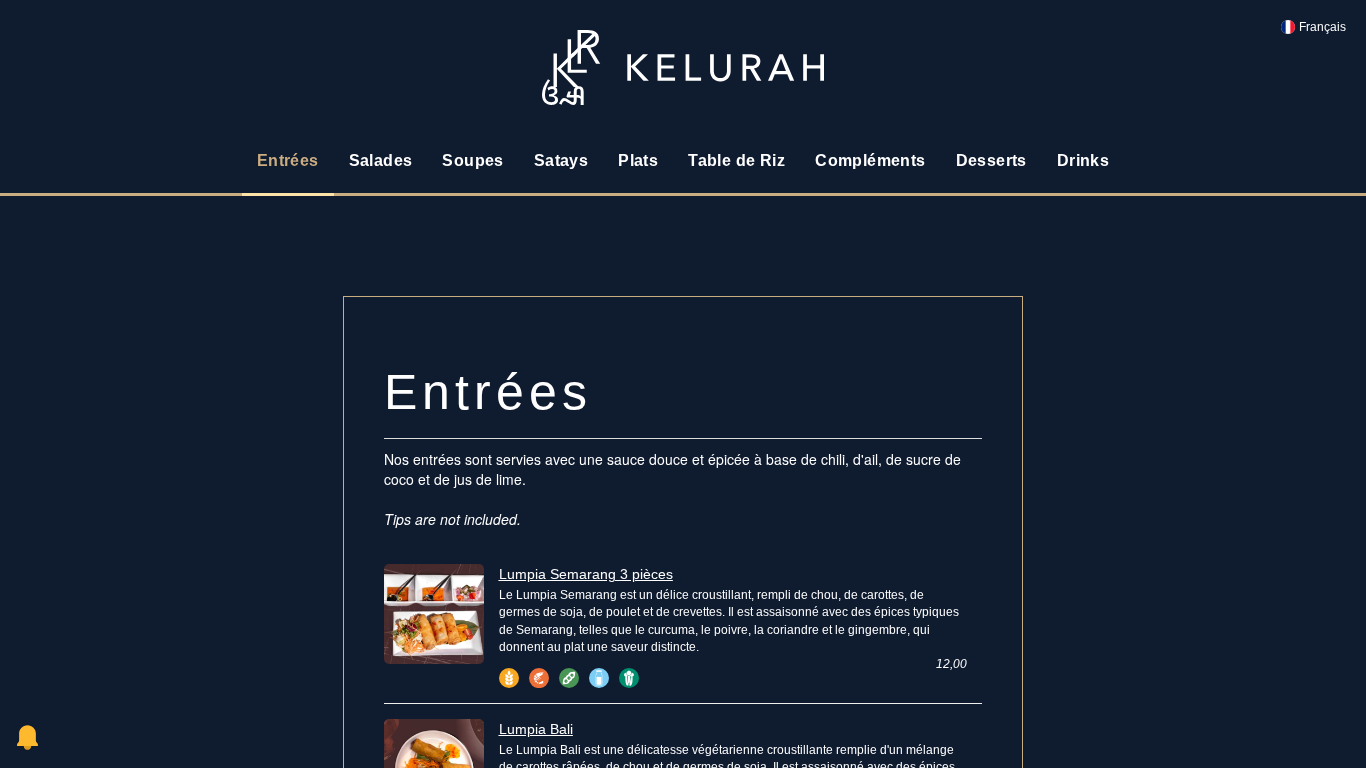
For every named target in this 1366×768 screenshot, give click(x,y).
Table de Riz (736, 160)
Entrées (288, 160)
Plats (638, 160)
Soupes (472, 160)
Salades (381, 160)
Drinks (1083, 160)
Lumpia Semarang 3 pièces (586, 574)
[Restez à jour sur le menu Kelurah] (27, 737)
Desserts (991, 160)
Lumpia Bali (536, 729)
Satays (561, 160)
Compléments (870, 160)
